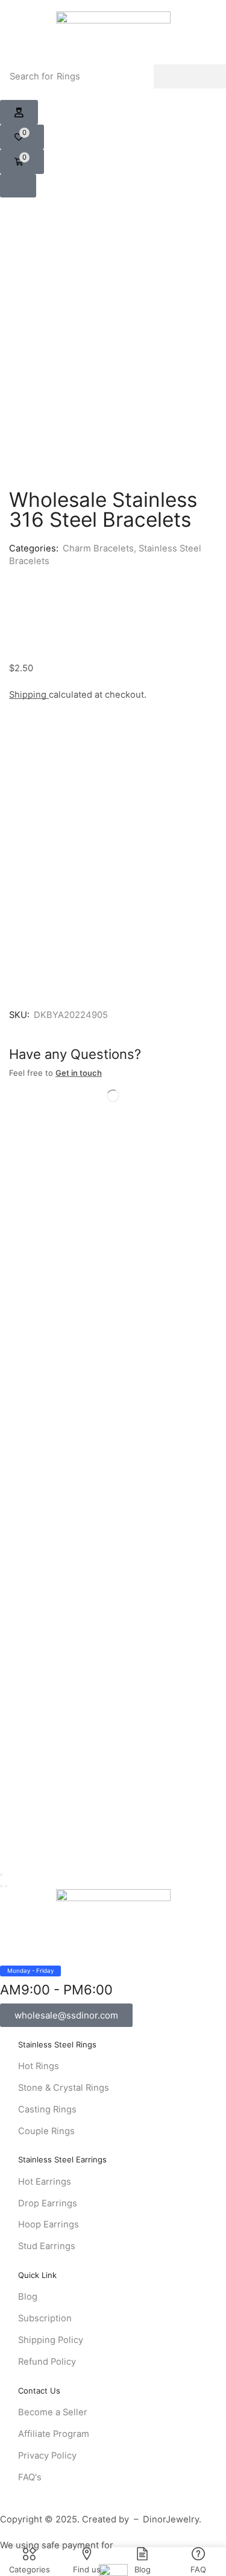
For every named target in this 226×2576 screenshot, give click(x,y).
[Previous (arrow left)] (1, 1886)
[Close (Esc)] (1, 1875)
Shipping (29, 695)
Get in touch (79, 1073)
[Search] (190, 76)
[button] (19, 113)
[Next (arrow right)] (6, 1886)
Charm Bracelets (98, 548)
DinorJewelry (171, 2519)
